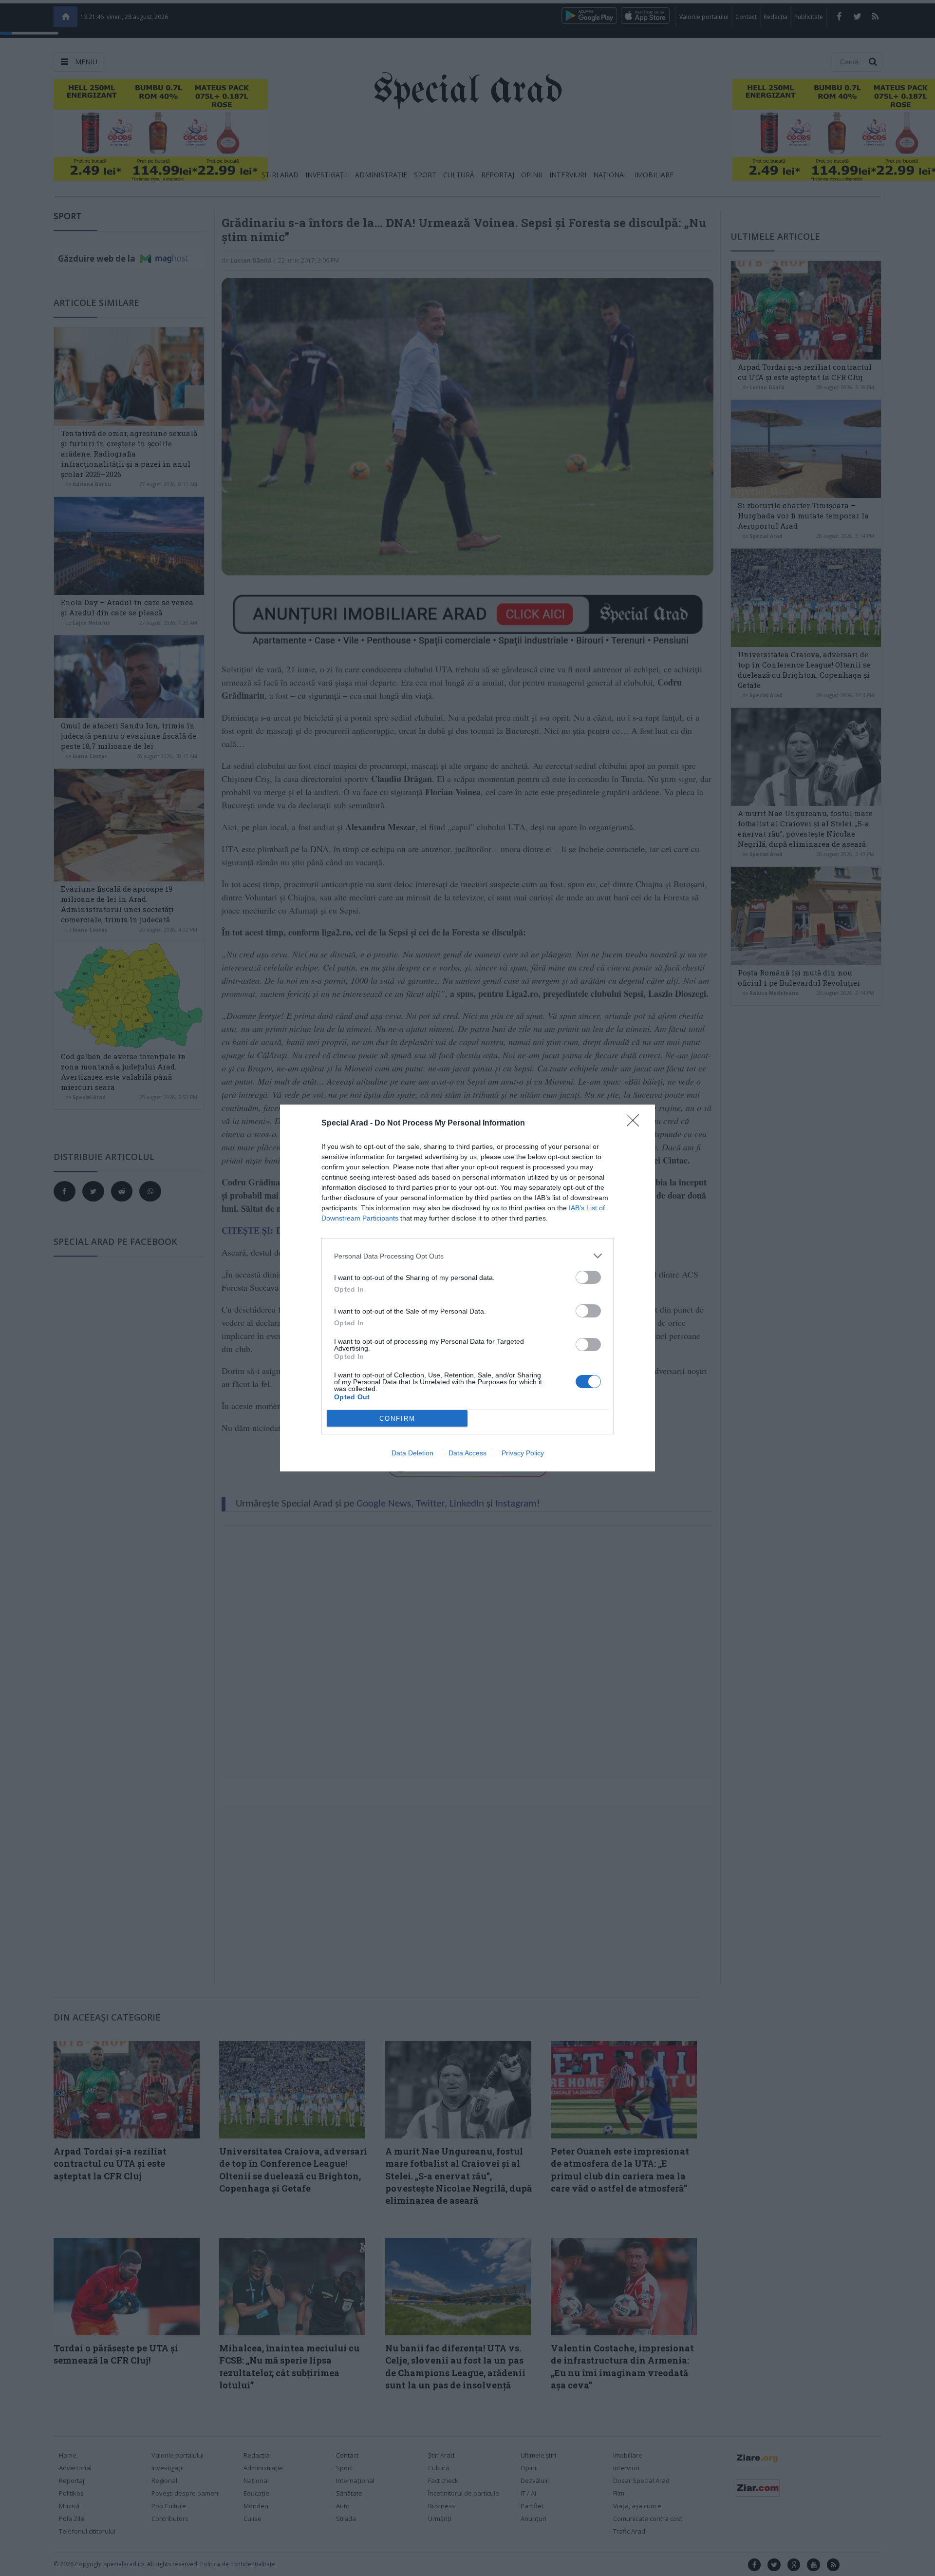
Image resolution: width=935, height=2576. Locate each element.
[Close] (636, 1124)
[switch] (588, 1277)
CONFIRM (397, 1419)
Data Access (467, 1453)
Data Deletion (412, 1453)
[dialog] (467, 1288)
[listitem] (467, 1256)
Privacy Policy (523, 1453)
